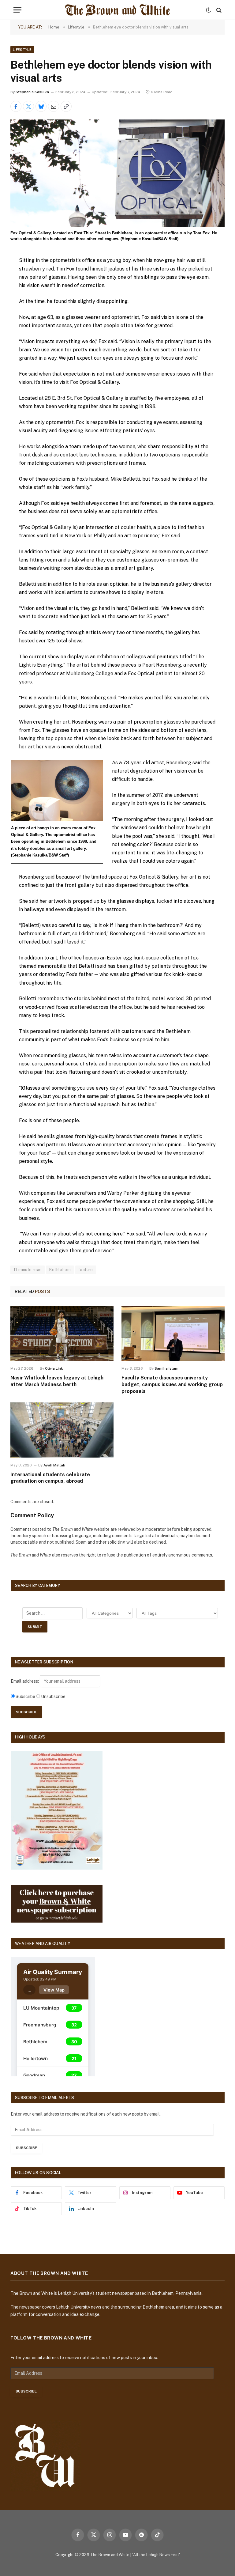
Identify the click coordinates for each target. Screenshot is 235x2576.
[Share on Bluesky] (41, 106)
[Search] (218, 10)
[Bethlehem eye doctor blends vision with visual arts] (117, 173)
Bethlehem (60, 1270)
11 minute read (28, 1270)
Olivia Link (54, 1368)
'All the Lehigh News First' (156, 2555)
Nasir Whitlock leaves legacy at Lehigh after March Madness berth (57, 1381)
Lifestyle (22, 50)
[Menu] (17, 10)
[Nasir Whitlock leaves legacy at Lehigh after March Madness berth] (62, 1333)
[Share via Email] (54, 106)
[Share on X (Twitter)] (28, 106)
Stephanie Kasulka (32, 92)
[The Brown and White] (117, 10)
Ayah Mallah (54, 1465)
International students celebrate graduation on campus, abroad (50, 1478)
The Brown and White (110, 2555)
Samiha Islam (166, 1368)
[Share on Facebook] (16, 106)
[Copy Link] (66, 106)
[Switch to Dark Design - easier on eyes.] (208, 10)
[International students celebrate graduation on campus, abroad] (62, 1430)
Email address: (25, 1681)
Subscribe (26, 2148)
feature (86, 1270)
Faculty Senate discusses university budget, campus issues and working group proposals (172, 1384)
